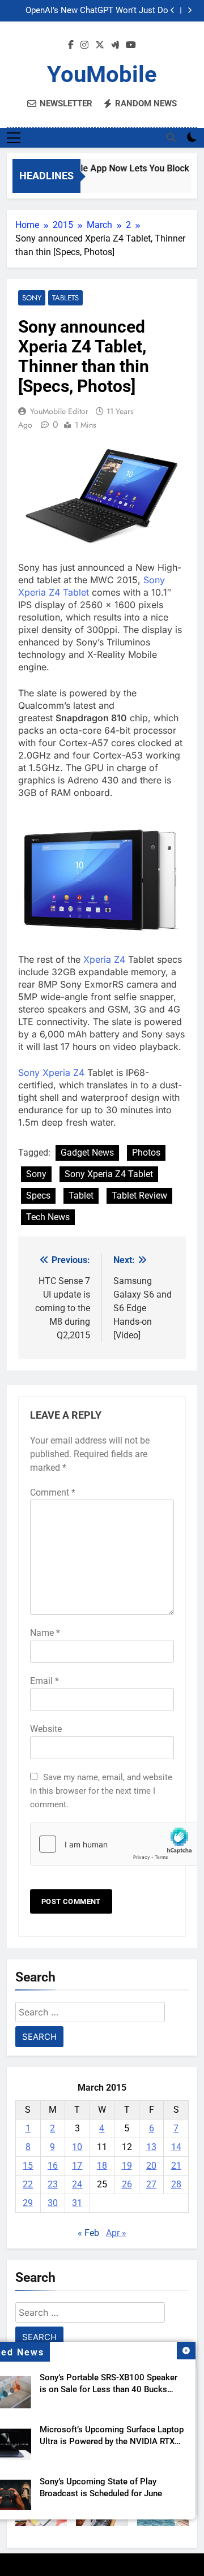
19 (127, 2166)
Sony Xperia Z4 (51, 1072)
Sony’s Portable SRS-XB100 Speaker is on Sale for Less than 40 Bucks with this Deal (109, 2389)
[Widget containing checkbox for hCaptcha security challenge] (102, 1844)
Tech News (48, 1217)
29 (28, 2203)
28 (176, 2184)
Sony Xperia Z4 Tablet (109, 1174)
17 (77, 2166)
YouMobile (102, 74)
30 (53, 2203)
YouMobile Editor (59, 411)
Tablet (81, 1196)
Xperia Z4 (104, 959)
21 (176, 2166)
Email (44, 1681)
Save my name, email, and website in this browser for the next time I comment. (101, 1791)
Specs (38, 1196)
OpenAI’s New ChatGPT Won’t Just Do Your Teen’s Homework (97, 11)
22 (28, 2184)
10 (77, 2147)
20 (151, 2166)
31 (77, 2203)
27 (151, 2184)
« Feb (88, 2233)
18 (102, 2166)
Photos (146, 1153)
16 (53, 2166)
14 (176, 2147)
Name (45, 1633)
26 (127, 2184)
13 (151, 2147)
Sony (32, 298)
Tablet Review (139, 1196)
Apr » (116, 2233)
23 (53, 2184)
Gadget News (87, 1153)
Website (46, 1729)
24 (77, 2184)
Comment (53, 1492)
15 (28, 2166)
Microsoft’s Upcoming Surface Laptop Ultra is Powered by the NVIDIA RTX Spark (112, 2441)
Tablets (65, 298)
